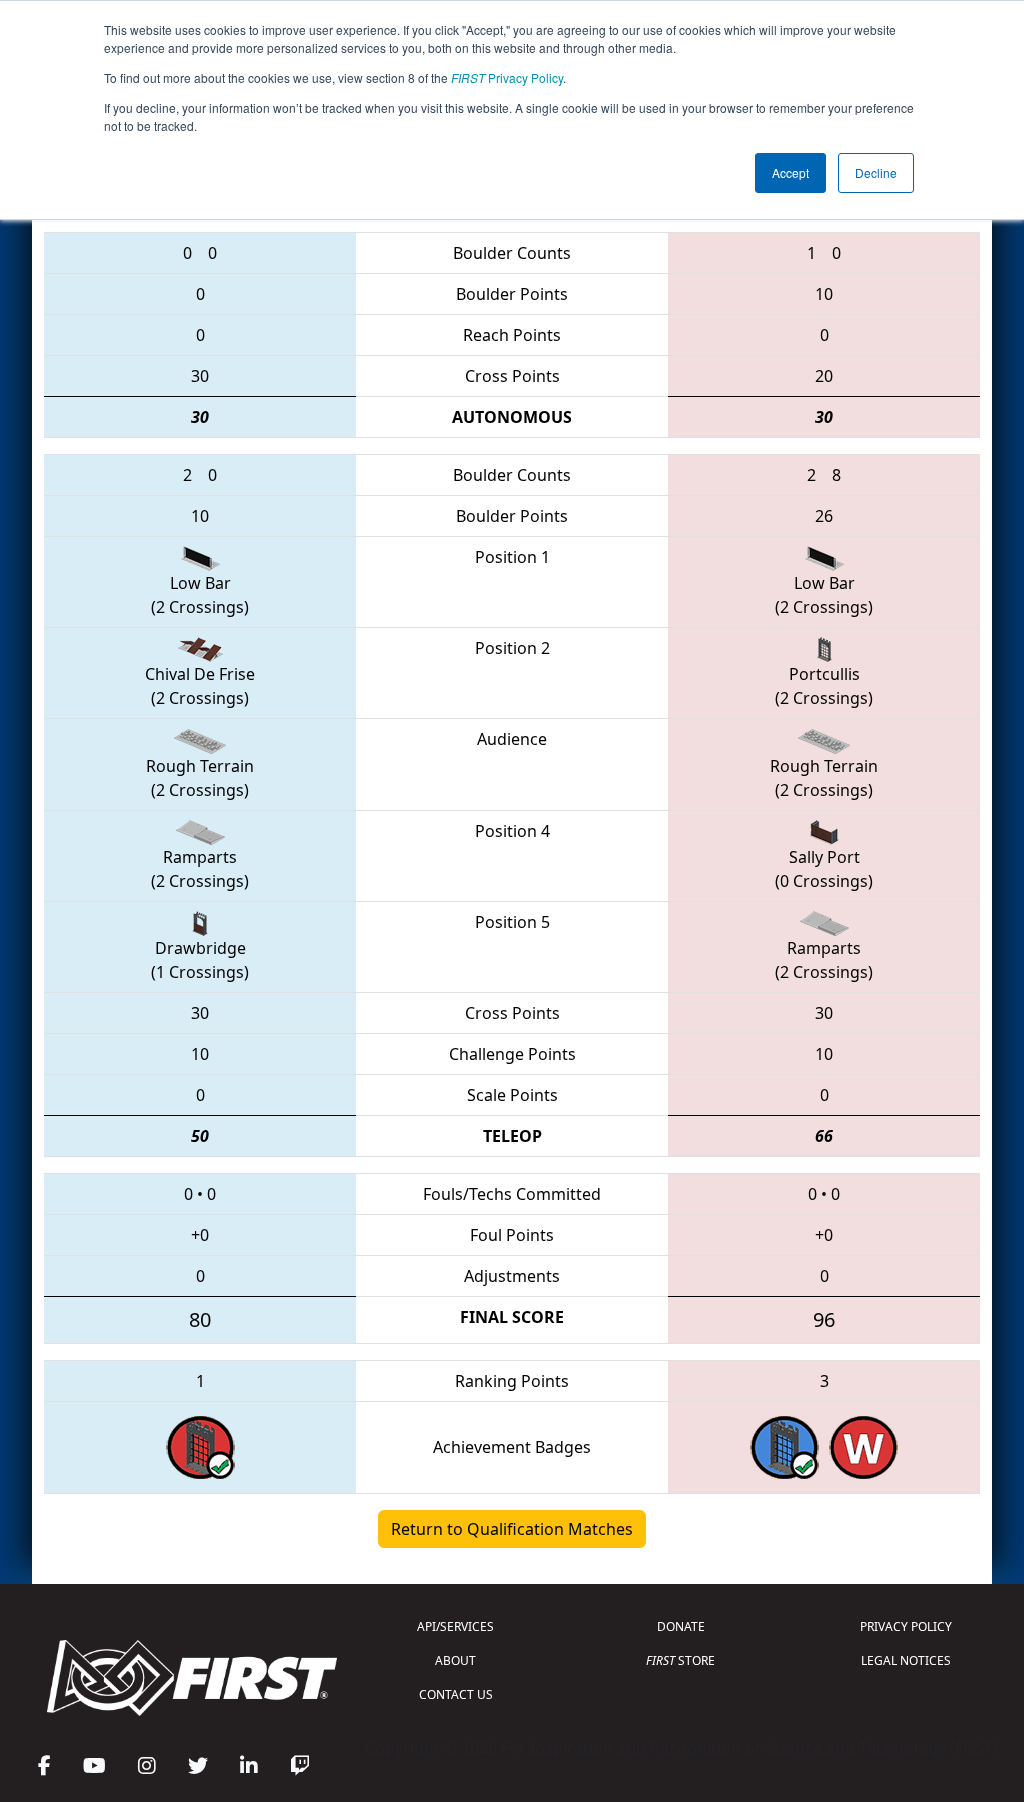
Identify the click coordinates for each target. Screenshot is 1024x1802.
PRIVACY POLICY (906, 1626)
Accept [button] (790, 172)
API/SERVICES (455, 1626)
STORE (680, 1660)
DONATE (681, 1626)
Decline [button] (876, 172)
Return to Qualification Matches (512, 1529)
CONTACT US (456, 1694)
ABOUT (455, 1660)
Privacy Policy (507, 77)
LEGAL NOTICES (906, 1660)
